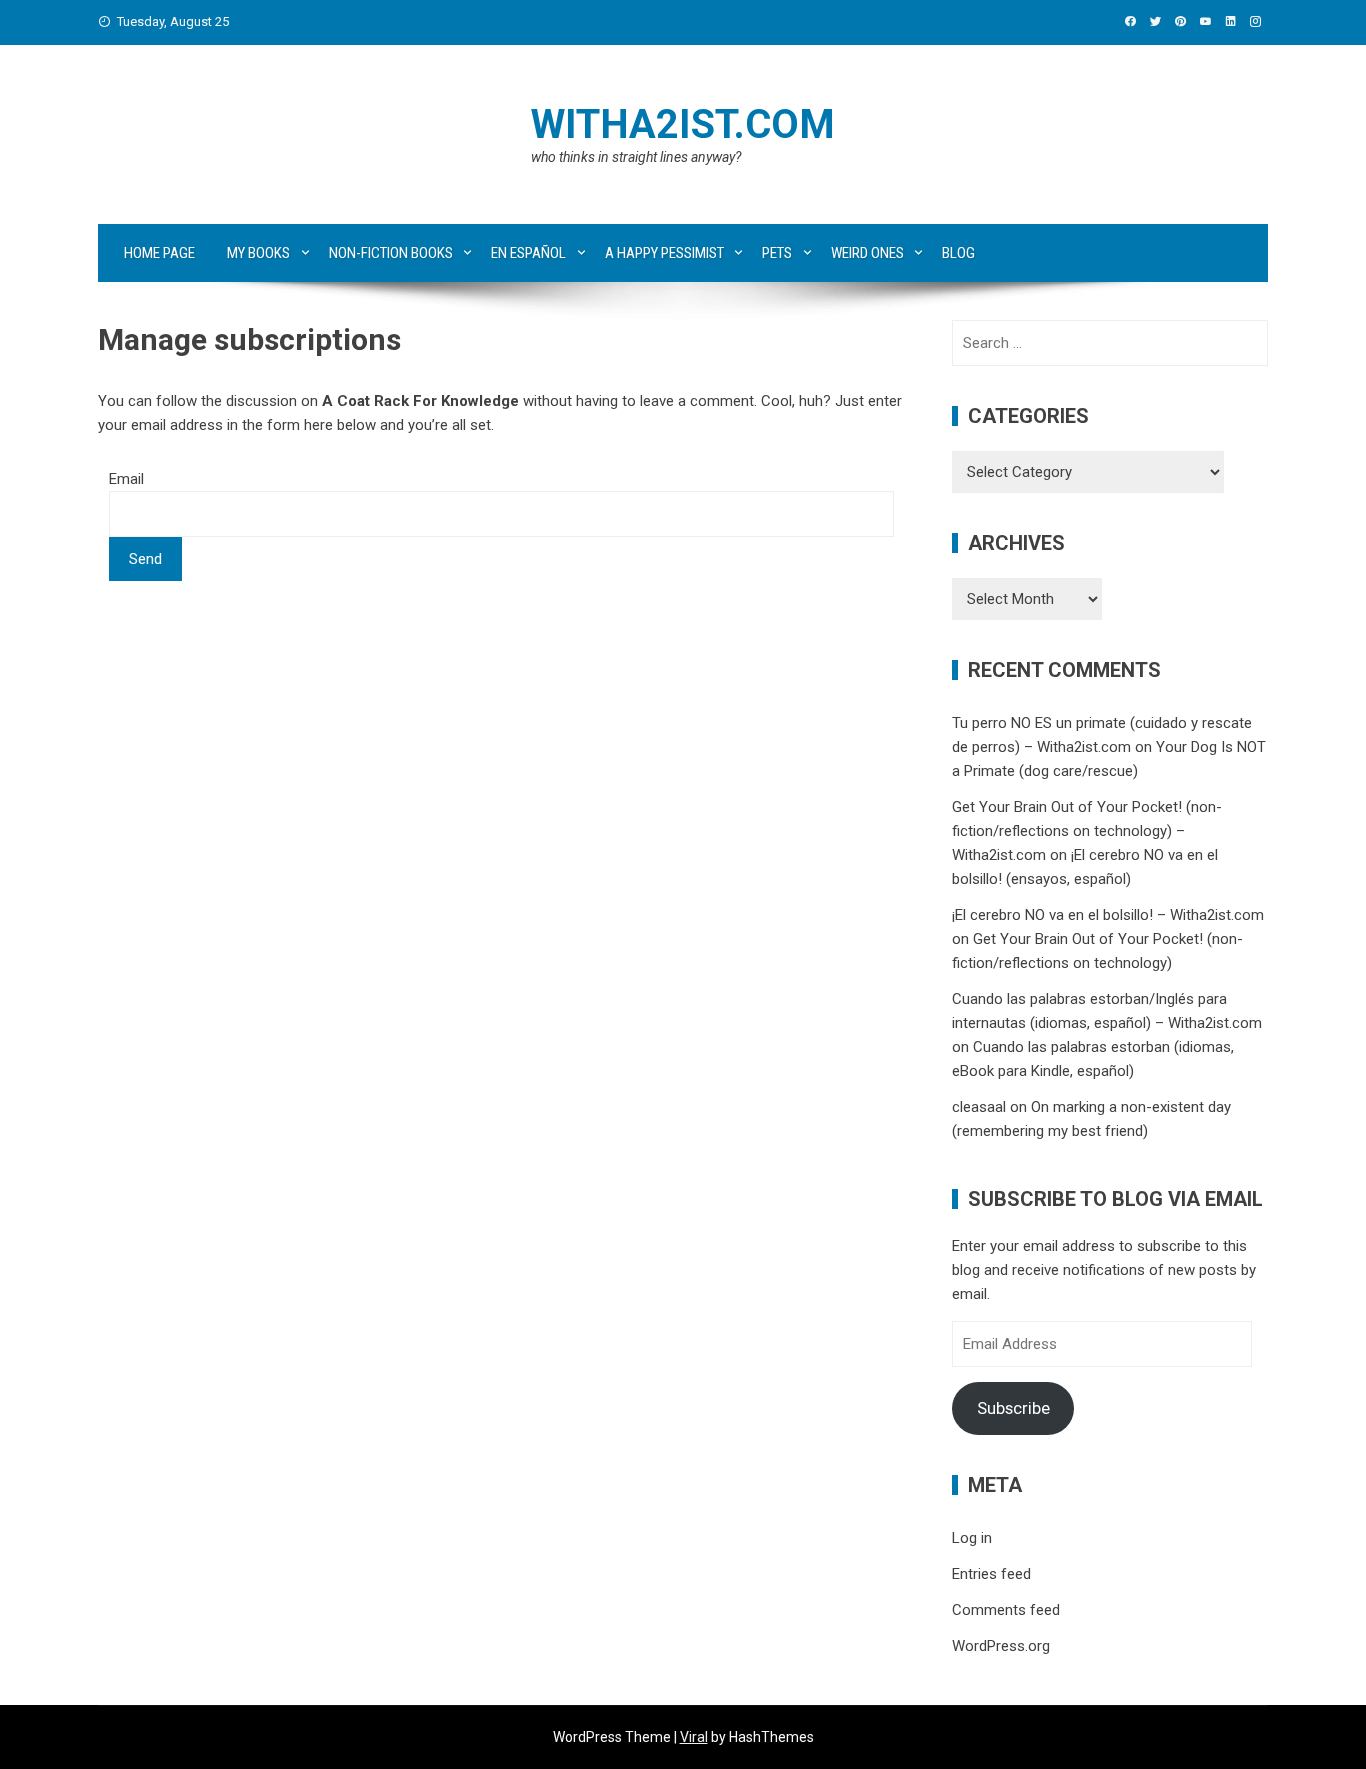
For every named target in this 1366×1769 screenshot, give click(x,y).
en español (528, 253)
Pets (777, 253)
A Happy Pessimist (664, 253)
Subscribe (1013, 1408)
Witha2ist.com (683, 124)
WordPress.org (1001, 1646)
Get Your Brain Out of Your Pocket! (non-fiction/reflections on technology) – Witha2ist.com (1087, 831)
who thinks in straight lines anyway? (636, 157)
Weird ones (867, 253)
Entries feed (991, 1574)
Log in (972, 1538)
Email (126, 479)
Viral (694, 1737)
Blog (958, 253)
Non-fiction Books (391, 253)
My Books (258, 253)
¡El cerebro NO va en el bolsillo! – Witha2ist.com (1108, 915)
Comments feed (1006, 1610)
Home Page (159, 253)
